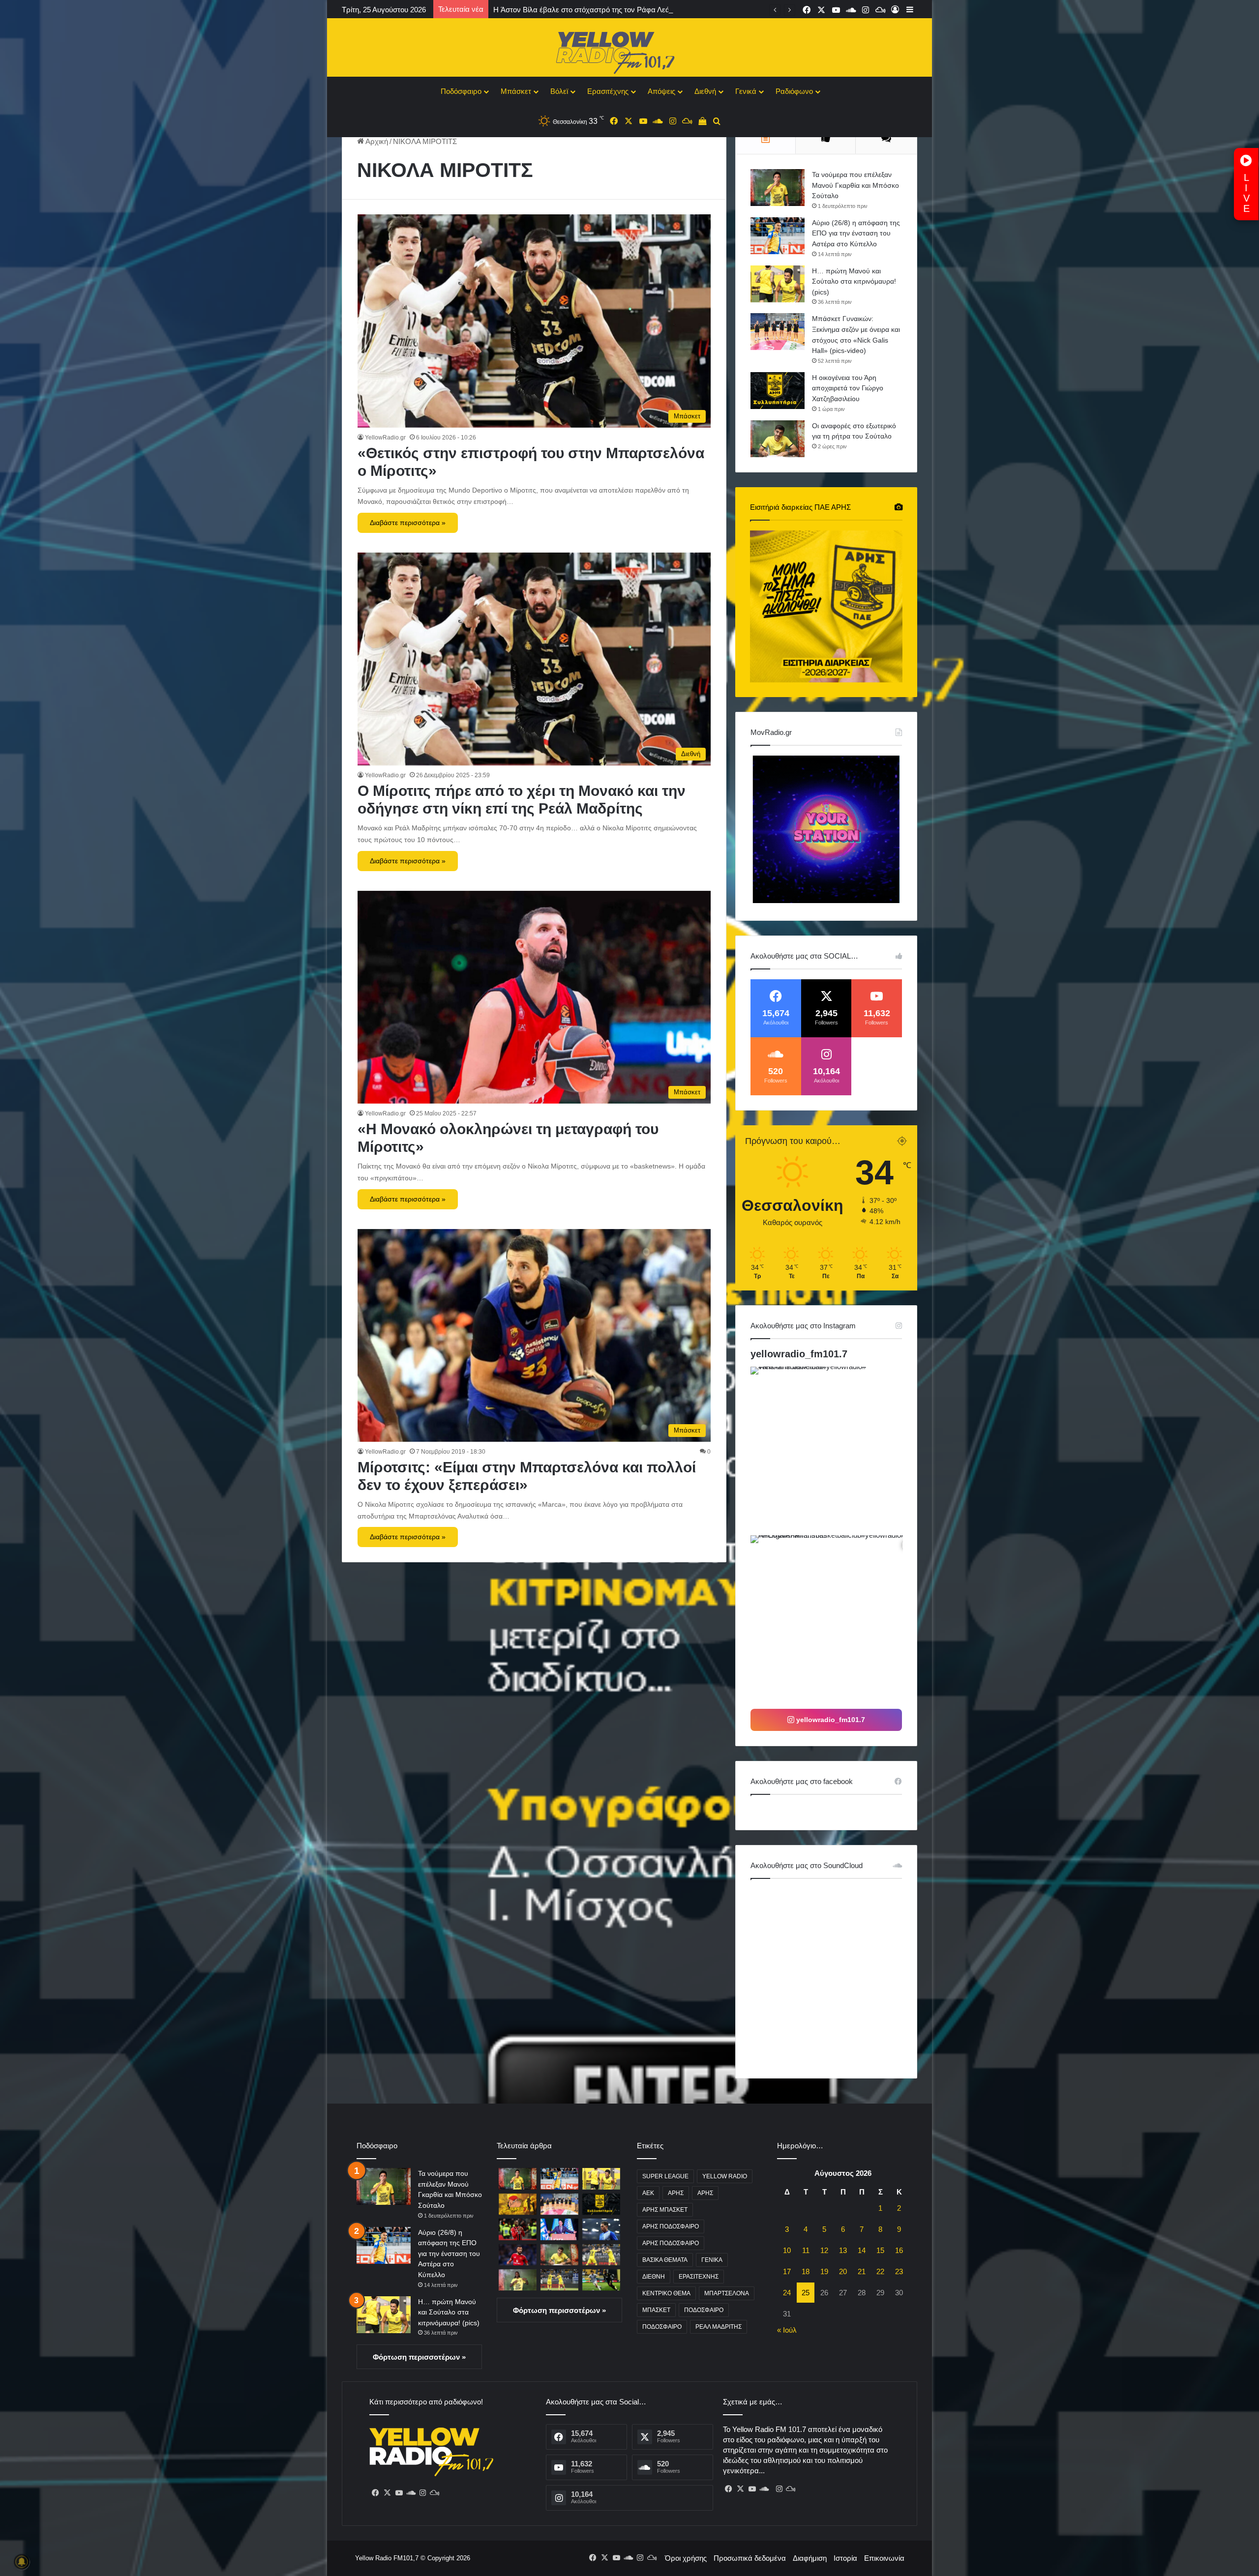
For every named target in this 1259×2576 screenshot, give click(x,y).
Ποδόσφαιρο (461, 91)
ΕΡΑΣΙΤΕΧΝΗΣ (699, 2277)
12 (824, 2250)
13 (843, 2250)
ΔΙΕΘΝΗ (654, 2277)
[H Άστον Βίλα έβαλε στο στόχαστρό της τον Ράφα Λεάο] (518, 2229)
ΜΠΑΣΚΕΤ (656, 2310)
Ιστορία (845, 2558)
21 (862, 2271)
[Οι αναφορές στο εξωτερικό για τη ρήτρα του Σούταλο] (778, 439)
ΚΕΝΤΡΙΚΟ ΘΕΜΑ (666, 2293)
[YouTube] (399, 2493)
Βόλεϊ (559, 91)
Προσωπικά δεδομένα (750, 2558)
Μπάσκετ (516, 91)
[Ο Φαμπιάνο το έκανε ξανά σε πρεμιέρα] (559, 2280)
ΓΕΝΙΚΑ (712, 2260)
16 (899, 2250)
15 (880, 2250)
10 (787, 2250)
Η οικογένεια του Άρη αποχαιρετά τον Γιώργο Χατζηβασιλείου (848, 388)
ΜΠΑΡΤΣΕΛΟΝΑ (727, 2293)
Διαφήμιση (810, 2558)
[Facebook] (375, 2493)
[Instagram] (422, 2493)
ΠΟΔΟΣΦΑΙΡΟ (704, 2310)
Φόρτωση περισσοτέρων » (419, 2357)
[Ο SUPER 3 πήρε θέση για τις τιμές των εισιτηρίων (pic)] (518, 2204)
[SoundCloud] (411, 2493)
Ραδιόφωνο (794, 91)
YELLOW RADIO (725, 2176)
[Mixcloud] (434, 2493)
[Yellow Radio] (629, 50)
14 (862, 2250)
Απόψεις (661, 91)
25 (806, 2293)
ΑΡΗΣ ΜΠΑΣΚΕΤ (665, 2210)
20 (843, 2271)
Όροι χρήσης (686, 2558)
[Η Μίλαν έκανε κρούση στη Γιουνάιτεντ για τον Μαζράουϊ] (518, 2255)
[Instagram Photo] (834, 1450)
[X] (387, 2493)
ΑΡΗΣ (676, 2193)
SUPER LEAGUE (665, 2176)
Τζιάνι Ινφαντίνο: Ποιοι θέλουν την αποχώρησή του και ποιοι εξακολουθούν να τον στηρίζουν (644, 10)
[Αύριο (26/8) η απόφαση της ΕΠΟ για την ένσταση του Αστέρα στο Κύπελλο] (778, 236)
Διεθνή (705, 91)
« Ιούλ (787, 2330)
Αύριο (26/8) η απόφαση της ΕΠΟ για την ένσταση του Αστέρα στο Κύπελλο (856, 233)
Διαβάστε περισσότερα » (408, 523)
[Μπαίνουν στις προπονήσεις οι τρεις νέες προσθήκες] (518, 2280)
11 (806, 2250)
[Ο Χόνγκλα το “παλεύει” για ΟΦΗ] (601, 2280)
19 (824, 2271)
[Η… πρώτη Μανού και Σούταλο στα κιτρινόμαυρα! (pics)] (778, 284)
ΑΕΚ (648, 2193)
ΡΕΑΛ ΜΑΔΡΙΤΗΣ (719, 2327)
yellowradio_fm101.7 (799, 1354)
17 (787, 2271)
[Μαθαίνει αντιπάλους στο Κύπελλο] (601, 2255)
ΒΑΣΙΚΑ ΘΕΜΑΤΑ (665, 2260)
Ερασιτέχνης (608, 91)
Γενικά (746, 91)
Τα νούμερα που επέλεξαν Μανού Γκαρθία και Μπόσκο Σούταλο (855, 185)
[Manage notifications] (22, 2562)
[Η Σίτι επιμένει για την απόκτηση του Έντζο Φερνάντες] (601, 2229)
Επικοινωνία (884, 2558)
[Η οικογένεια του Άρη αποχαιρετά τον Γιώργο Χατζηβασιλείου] (778, 391)
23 (899, 2271)
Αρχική (376, 141)
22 (880, 2271)
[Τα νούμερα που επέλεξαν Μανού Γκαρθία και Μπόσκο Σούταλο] (778, 188)
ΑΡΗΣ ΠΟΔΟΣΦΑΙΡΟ (671, 2226)
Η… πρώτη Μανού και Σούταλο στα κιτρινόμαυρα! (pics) (854, 281)
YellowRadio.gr (385, 438)
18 (806, 2271)
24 (787, 2293)
